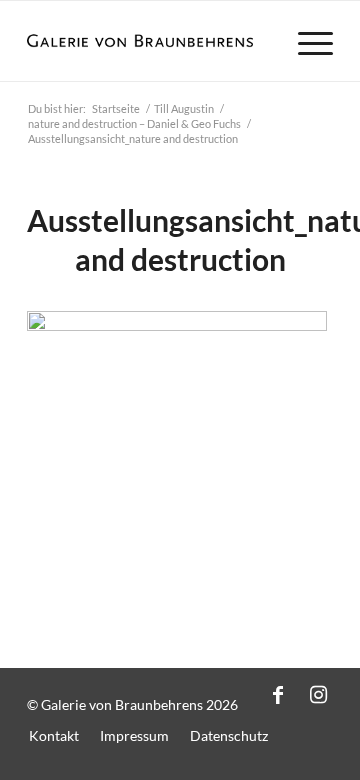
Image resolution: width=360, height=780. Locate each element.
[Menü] (305, 41)
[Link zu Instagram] (318, 694)
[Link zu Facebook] (278, 694)
